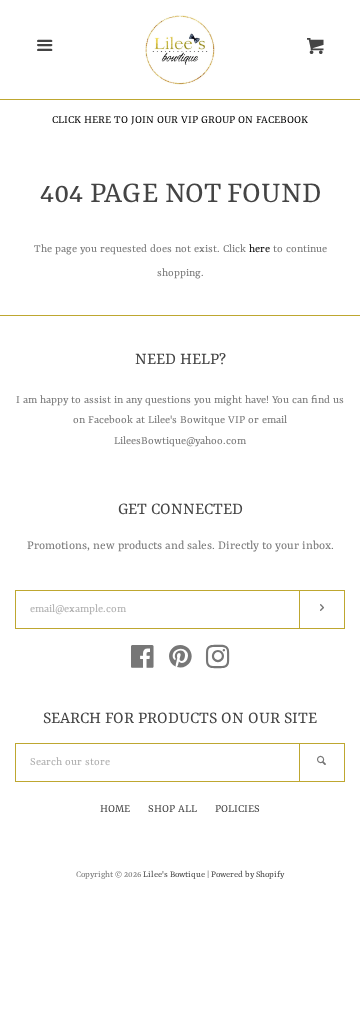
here (259, 249)
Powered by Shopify (247, 875)
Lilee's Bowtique (175, 875)
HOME (115, 809)
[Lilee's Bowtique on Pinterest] (180, 663)
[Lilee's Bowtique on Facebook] (142, 663)
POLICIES (237, 809)
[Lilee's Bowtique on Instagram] (218, 663)
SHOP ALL (172, 809)
